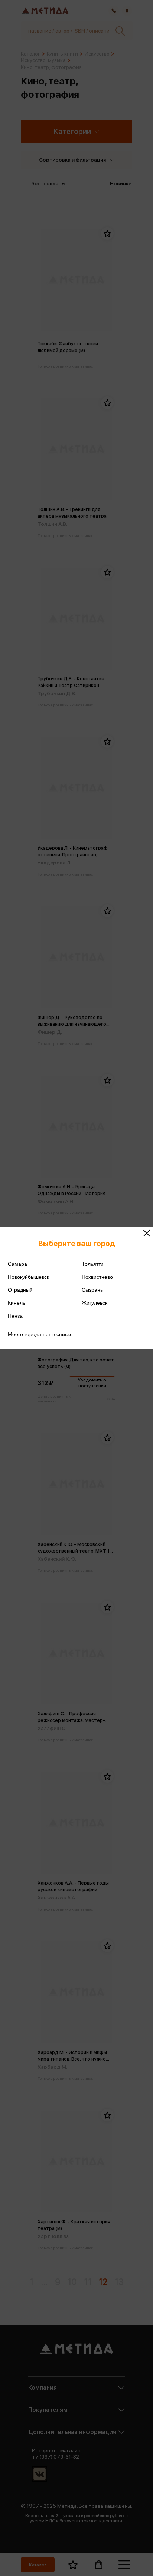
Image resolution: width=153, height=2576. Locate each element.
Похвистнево (97, 1277)
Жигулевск (95, 1303)
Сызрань (92, 1290)
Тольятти (93, 1264)
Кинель (17, 1303)
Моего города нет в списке (40, 1334)
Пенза (15, 1316)
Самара (17, 1264)
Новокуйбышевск (28, 1277)
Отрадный (20, 1290)
